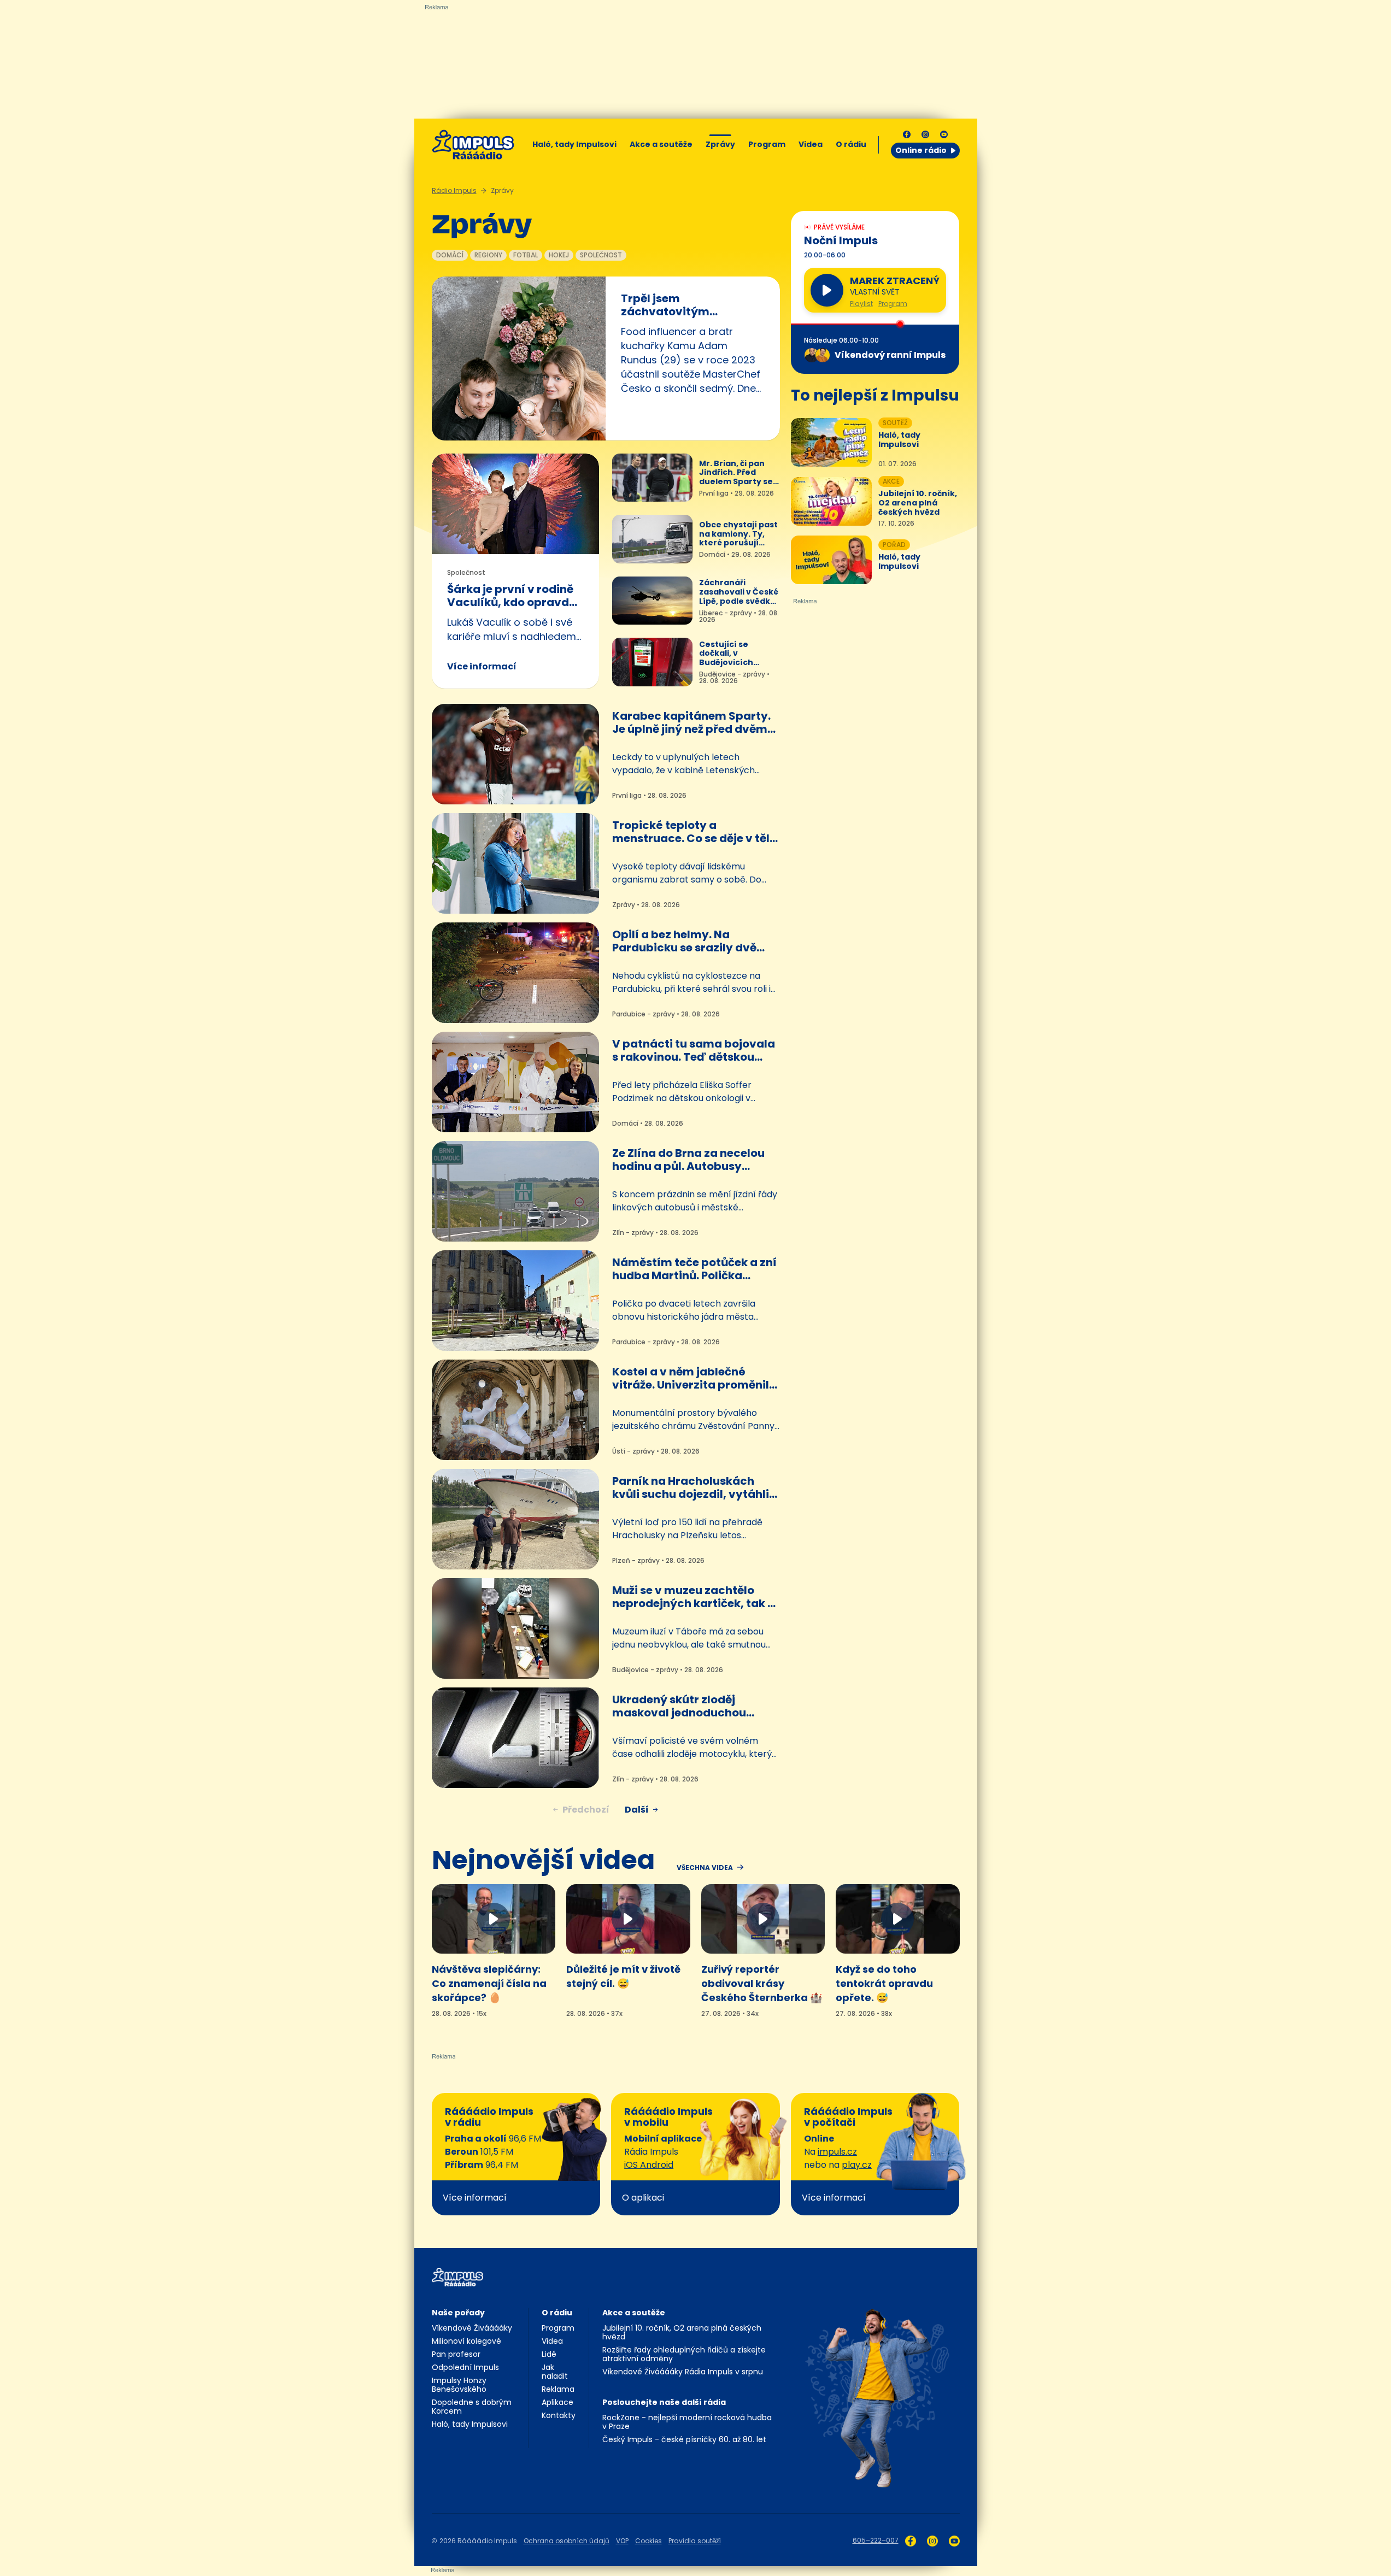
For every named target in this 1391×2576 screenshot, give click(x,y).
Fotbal (526, 255)
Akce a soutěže (661, 144)
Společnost (601, 255)
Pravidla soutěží (695, 2541)
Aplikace (557, 2402)
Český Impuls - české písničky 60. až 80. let (684, 2439)
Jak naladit (555, 2372)
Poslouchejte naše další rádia (664, 2402)
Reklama (558, 2389)
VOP (622, 2541)
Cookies (648, 2541)
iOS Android (649, 2165)
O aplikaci (643, 2198)
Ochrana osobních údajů (567, 2541)
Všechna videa (705, 1868)
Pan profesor (456, 2354)
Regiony (488, 255)
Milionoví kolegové (466, 2341)
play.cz (857, 2165)
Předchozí (586, 1810)
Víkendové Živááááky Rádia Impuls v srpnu (683, 2372)
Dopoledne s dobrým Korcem (472, 2407)
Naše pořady (458, 2313)
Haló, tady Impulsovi (574, 144)
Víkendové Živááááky (472, 2328)
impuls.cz (837, 2152)
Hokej (559, 255)
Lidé (549, 2354)
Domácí (450, 255)
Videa (811, 144)
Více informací (482, 666)
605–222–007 (876, 2540)
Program (767, 144)
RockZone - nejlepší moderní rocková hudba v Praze (687, 2422)
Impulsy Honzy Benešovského (459, 2385)
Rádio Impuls (454, 190)
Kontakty (559, 2415)
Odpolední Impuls (465, 2367)
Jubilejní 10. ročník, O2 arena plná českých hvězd (682, 2332)
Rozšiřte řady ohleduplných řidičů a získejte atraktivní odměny (684, 2354)
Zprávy (720, 144)
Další (637, 1810)
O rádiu (557, 2313)
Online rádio (921, 150)
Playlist (861, 304)
